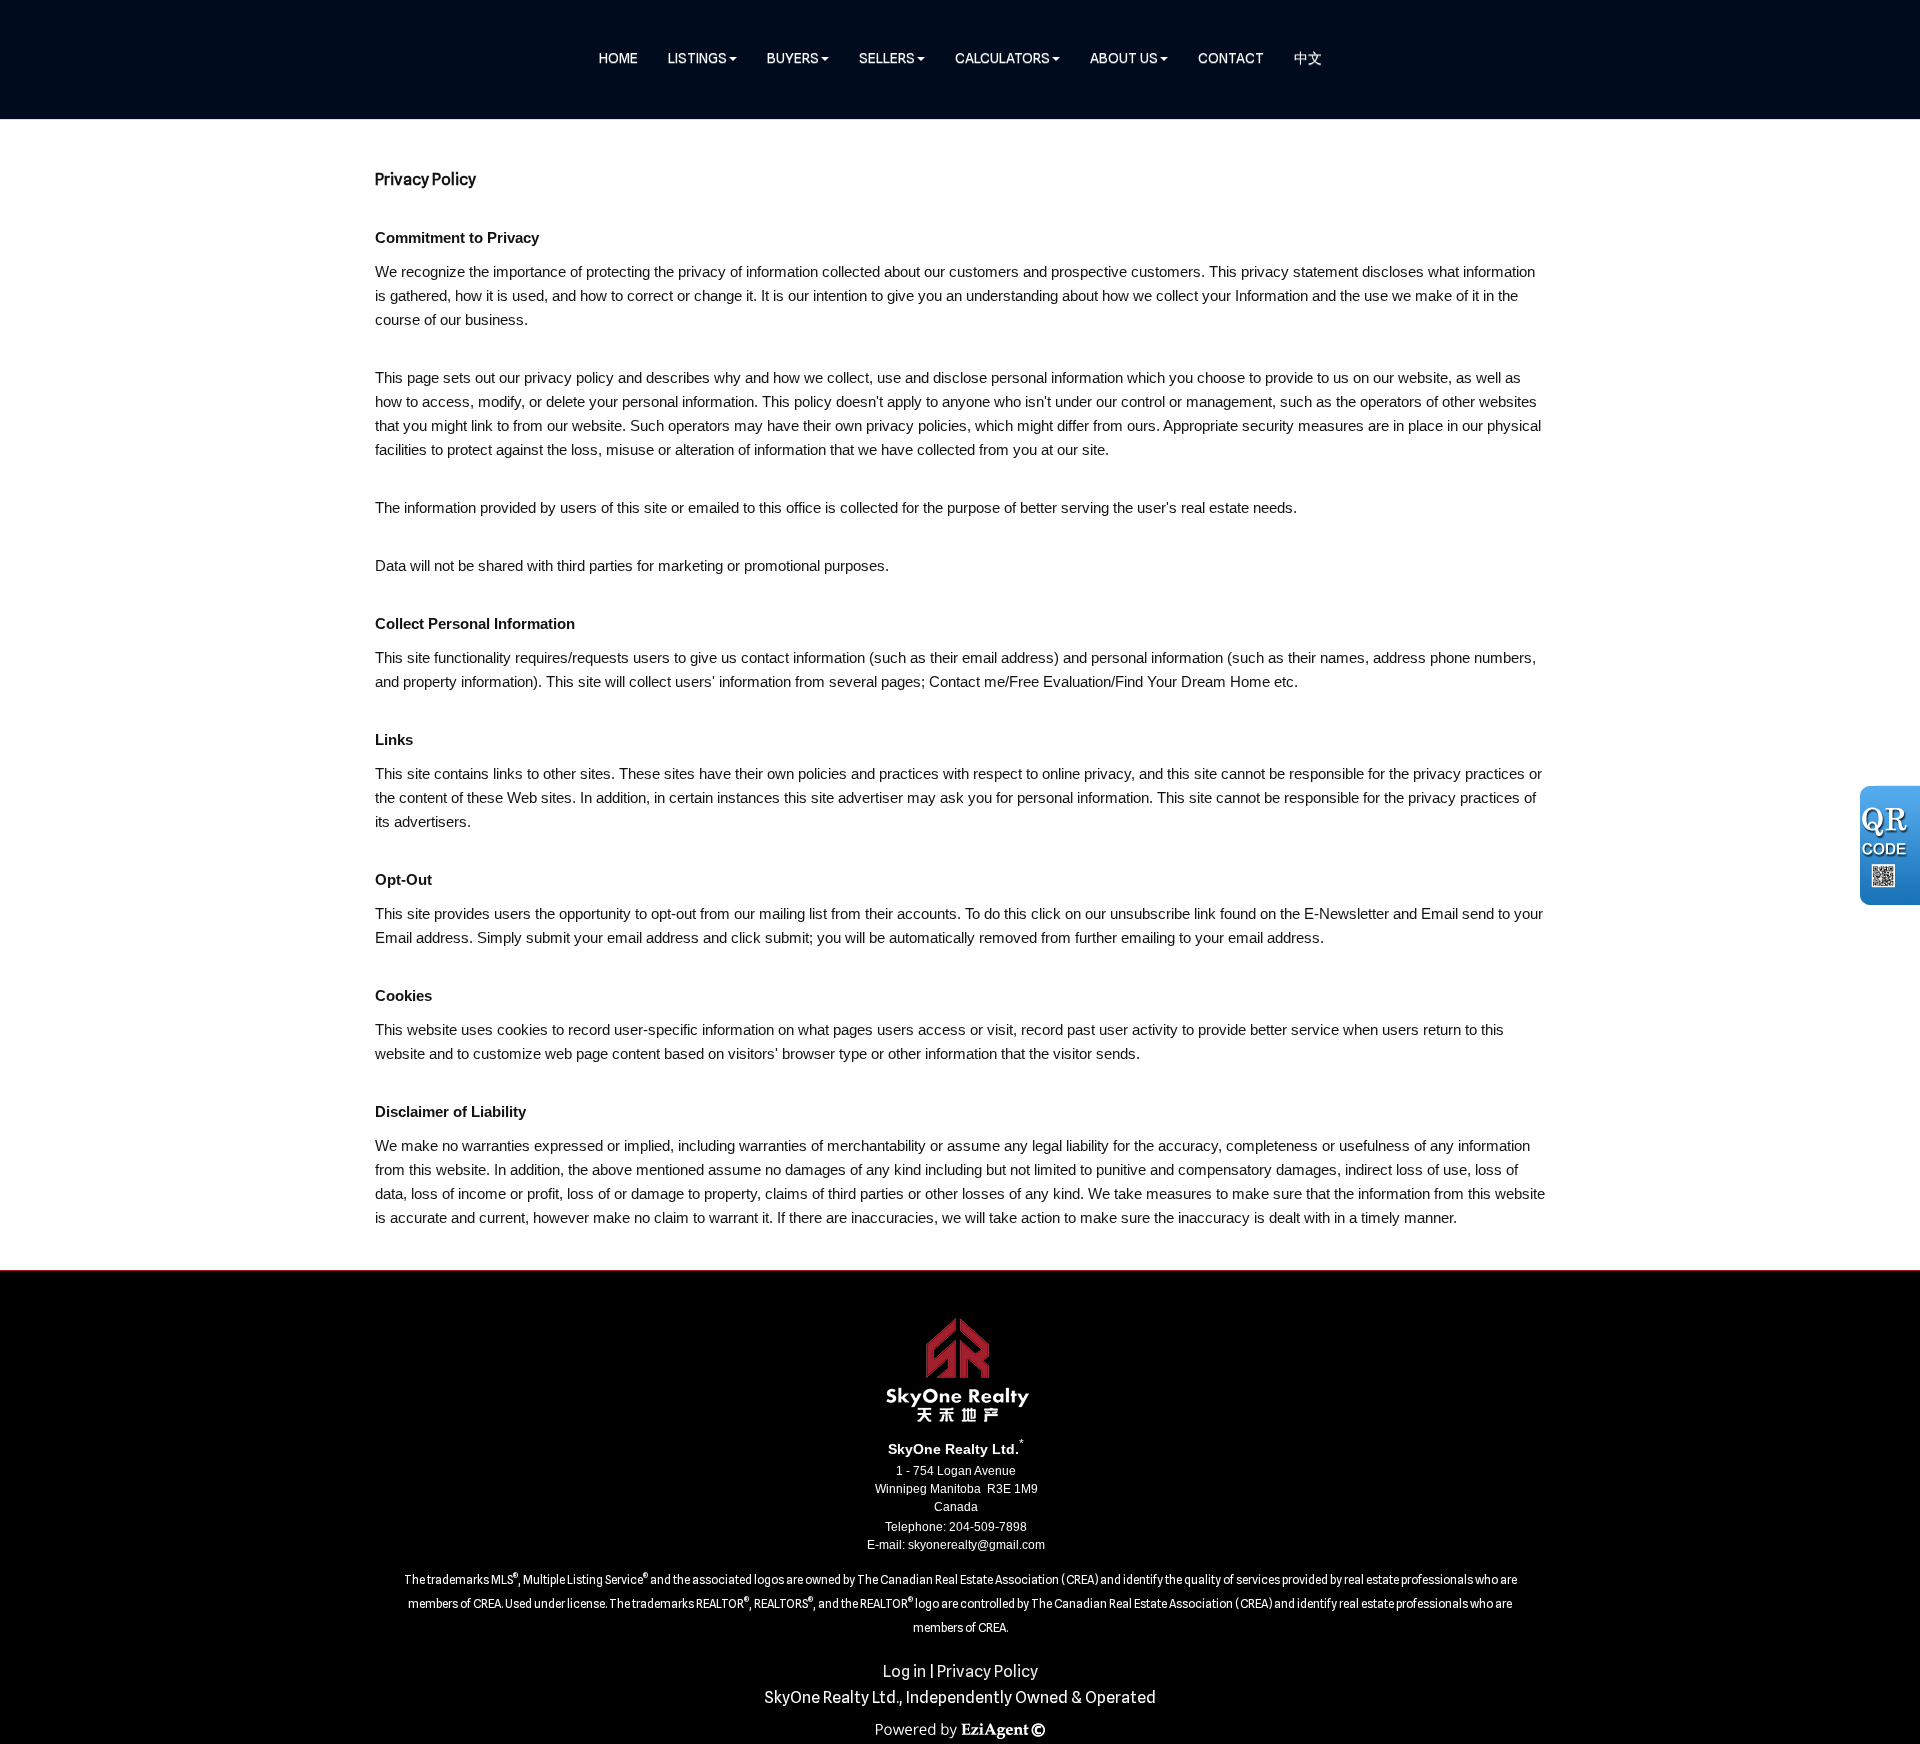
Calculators (1002, 58)
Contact (1231, 58)
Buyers (793, 58)
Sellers (887, 58)
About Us (1124, 58)
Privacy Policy (987, 1671)
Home (618, 58)
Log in (904, 1671)
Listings (697, 58)
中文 (1308, 58)
